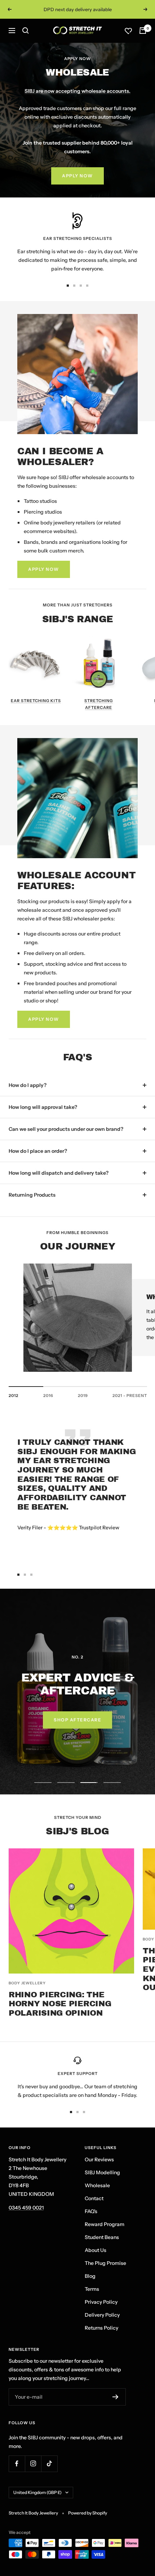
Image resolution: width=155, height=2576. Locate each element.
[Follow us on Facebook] (17, 2464)
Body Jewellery (27, 1983)
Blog (90, 2276)
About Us (96, 2250)
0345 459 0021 (26, 2208)
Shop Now (78, 1723)
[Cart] (143, 31)
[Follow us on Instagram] (33, 2464)
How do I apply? (28, 1085)
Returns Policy (101, 2328)
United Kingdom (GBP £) (37, 2492)
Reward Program (105, 2224)
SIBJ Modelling (102, 2172)
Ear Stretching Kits (36, 701)
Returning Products (32, 1195)
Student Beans (102, 2237)
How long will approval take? (43, 1107)
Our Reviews (99, 2159)
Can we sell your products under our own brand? (66, 1129)
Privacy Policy (101, 2302)
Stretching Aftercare (99, 704)
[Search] (26, 31)
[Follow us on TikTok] (49, 2464)
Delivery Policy (102, 2315)
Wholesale (97, 2185)
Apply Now (77, 176)
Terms (92, 2289)
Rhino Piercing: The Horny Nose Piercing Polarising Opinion (60, 2004)
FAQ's (91, 2211)
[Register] (116, 2397)
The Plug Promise (105, 2263)
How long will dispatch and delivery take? (59, 1173)
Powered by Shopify (88, 2513)
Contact (94, 2198)
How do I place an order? (38, 1151)
